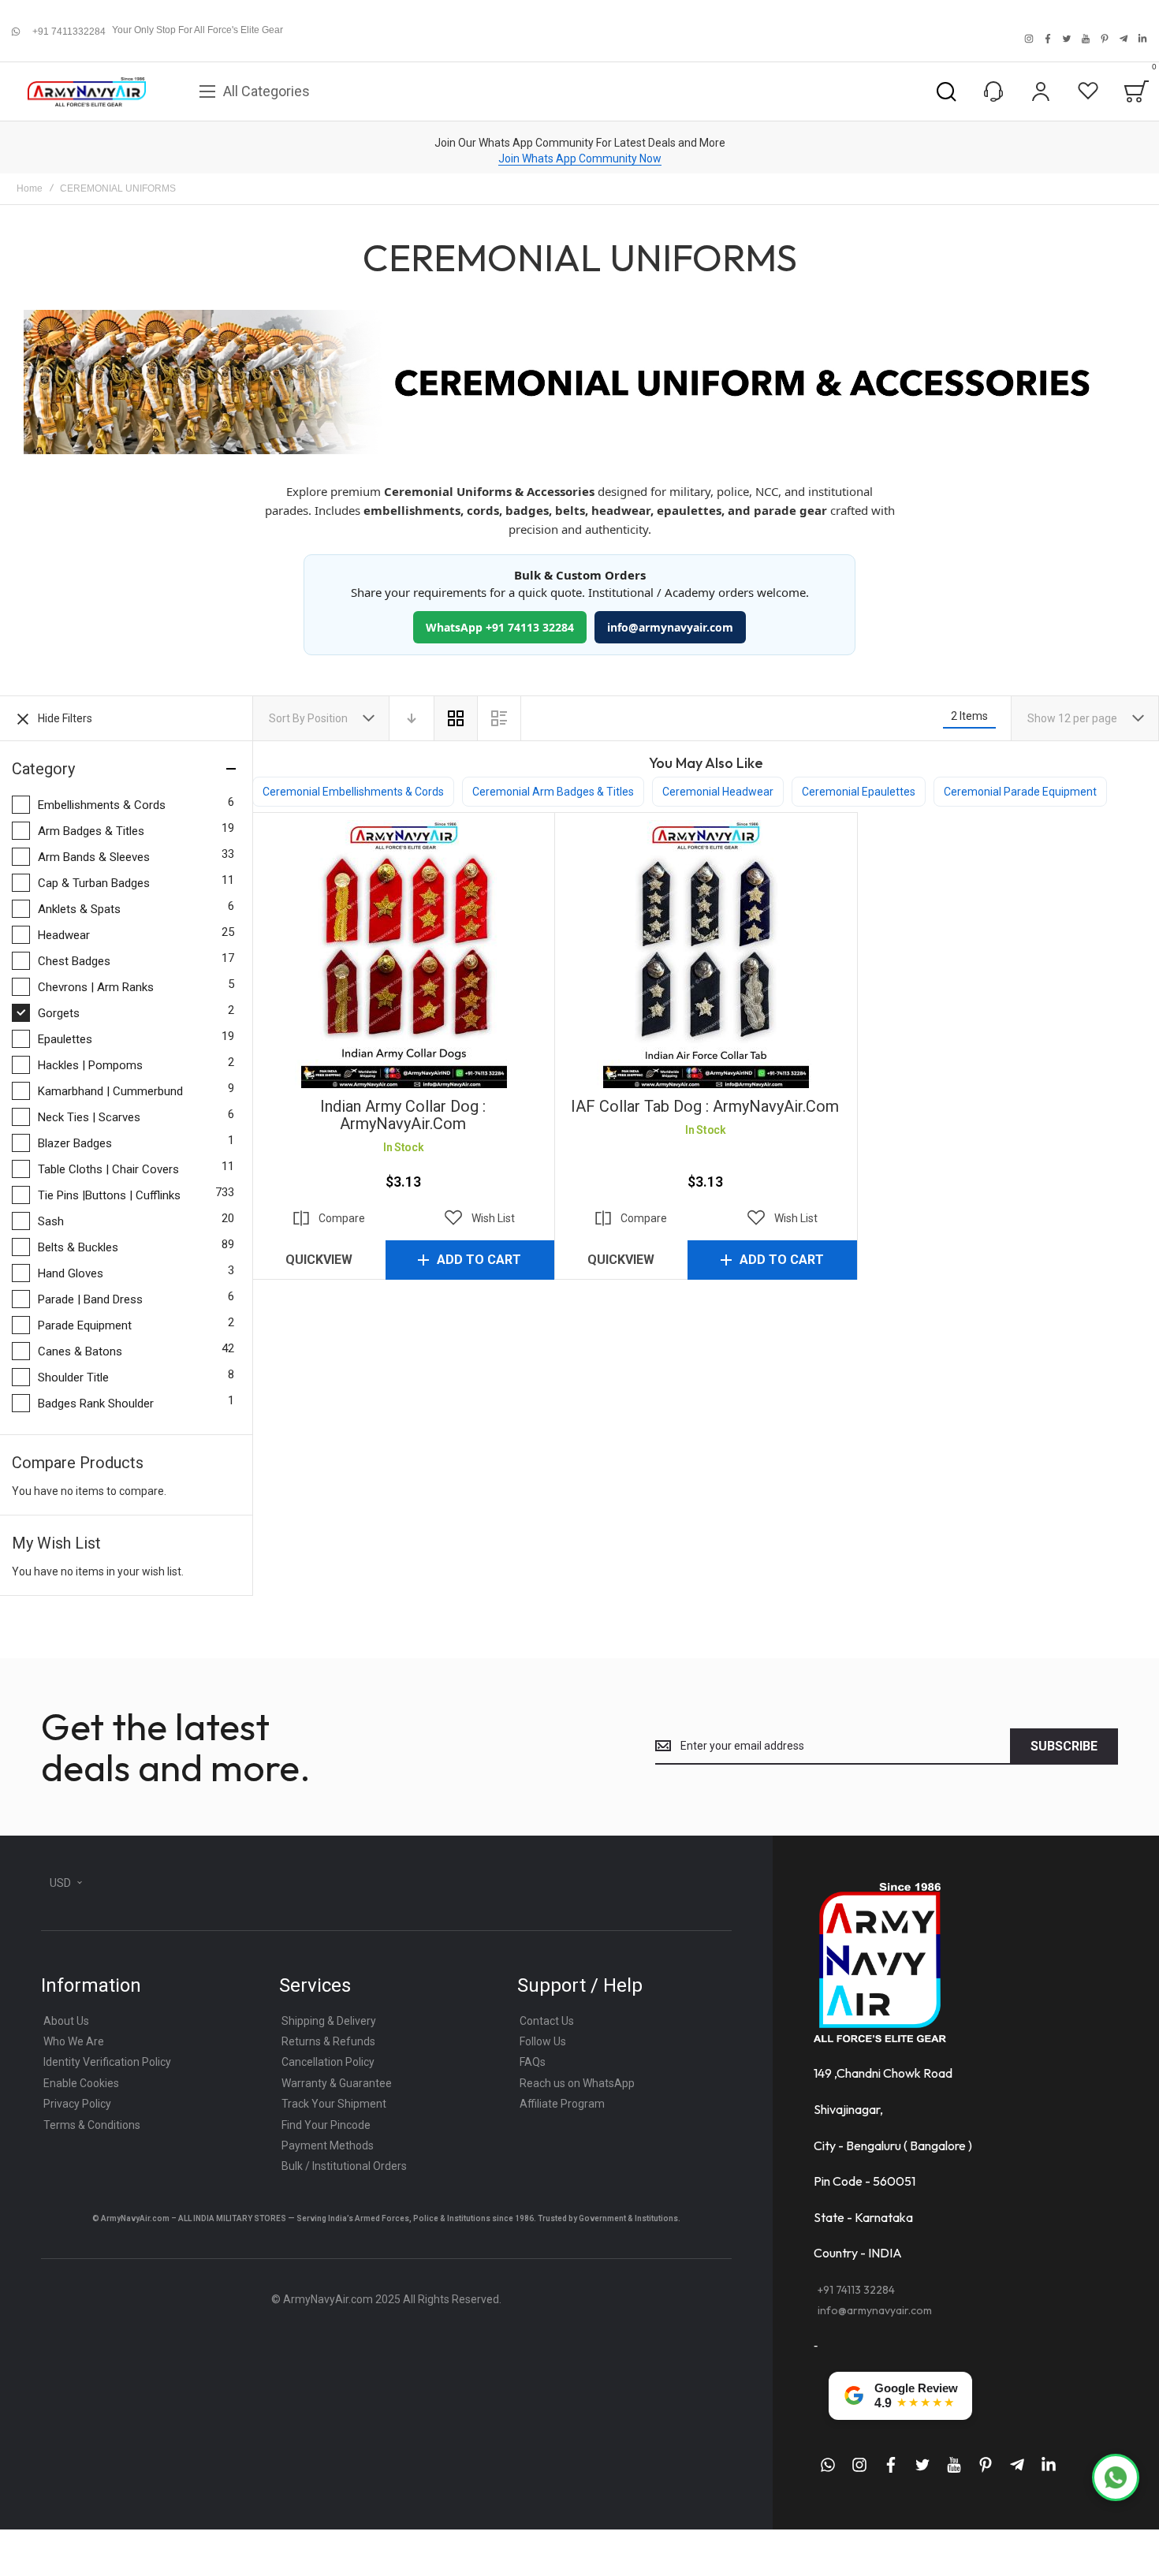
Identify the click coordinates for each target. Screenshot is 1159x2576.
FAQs (533, 2062)
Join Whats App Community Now (580, 158)
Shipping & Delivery (329, 2021)
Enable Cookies (81, 2083)
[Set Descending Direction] (412, 718)
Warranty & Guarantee (337, 2083)
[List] (499, 718)
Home (30, 188)
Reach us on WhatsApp (577, 2083)
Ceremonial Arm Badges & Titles (553, 792)
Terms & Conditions (92, 2125)
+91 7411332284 (69, 32)
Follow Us (543, 2041)
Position (329, 718)
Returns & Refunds (328, 2041)
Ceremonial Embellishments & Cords (353, 792)
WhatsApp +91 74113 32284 (500, 627)
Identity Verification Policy (107, 2062)
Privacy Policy (77, 2104)
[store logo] (87, 92)
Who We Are (74, 2041)
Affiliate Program (562, 2104)
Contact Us (547, 2021)
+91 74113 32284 (856, 2290)
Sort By (287, 718)
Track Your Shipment (334, 2104)
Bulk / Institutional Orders (344, 2166)
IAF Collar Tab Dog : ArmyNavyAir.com (705, 954)
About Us (66, 2021)
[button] (480, 1218)
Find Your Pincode (326, 2125)
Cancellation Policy (328, 2062)
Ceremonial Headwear (718, 792)
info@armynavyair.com (670, 627)
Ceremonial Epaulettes (859, 792)
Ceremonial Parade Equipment (1020, 792)
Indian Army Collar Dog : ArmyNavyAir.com (403, 954)
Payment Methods (328, 2145)
